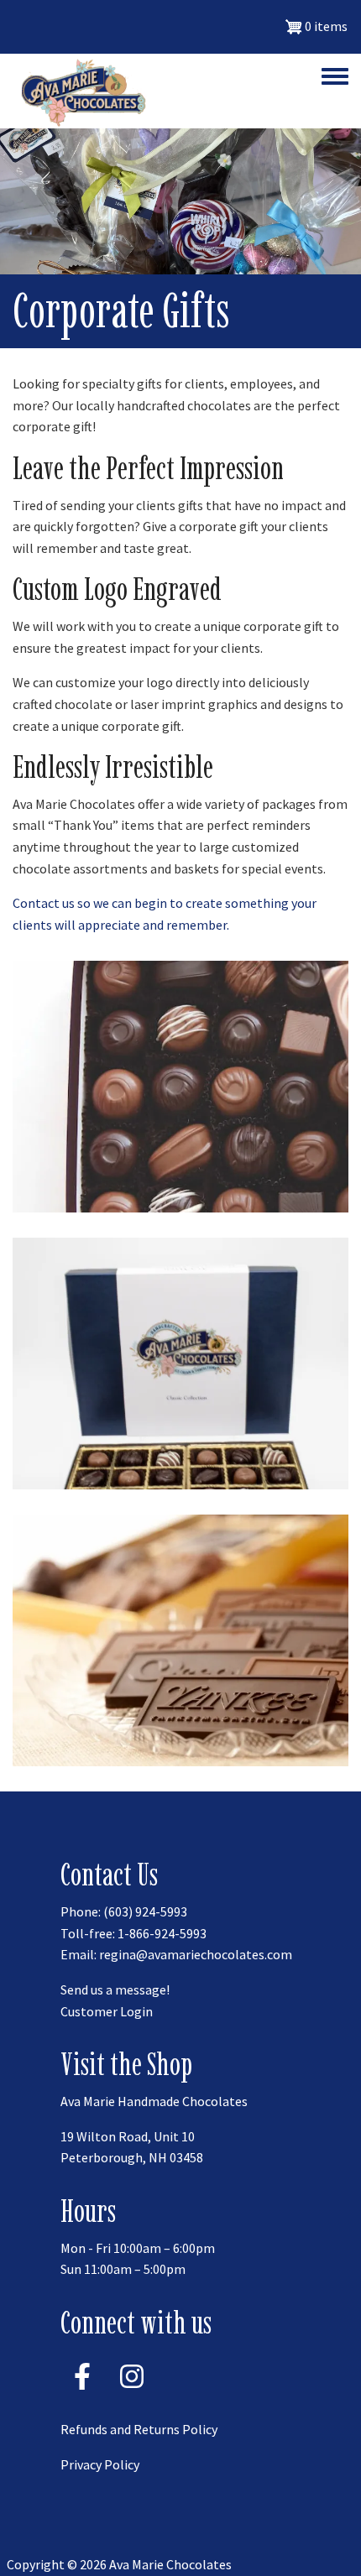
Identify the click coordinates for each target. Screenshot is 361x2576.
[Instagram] (132, 2395)
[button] (180, 1085)
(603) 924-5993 (145, 1911)
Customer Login (107, 2011)
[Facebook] (82, 2395)
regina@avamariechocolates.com (196, 1954)
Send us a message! (115, 1989)
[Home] (80, 91)
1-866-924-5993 (162, 1933)
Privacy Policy (100, 2464)
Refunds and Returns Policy (139, 2429)
